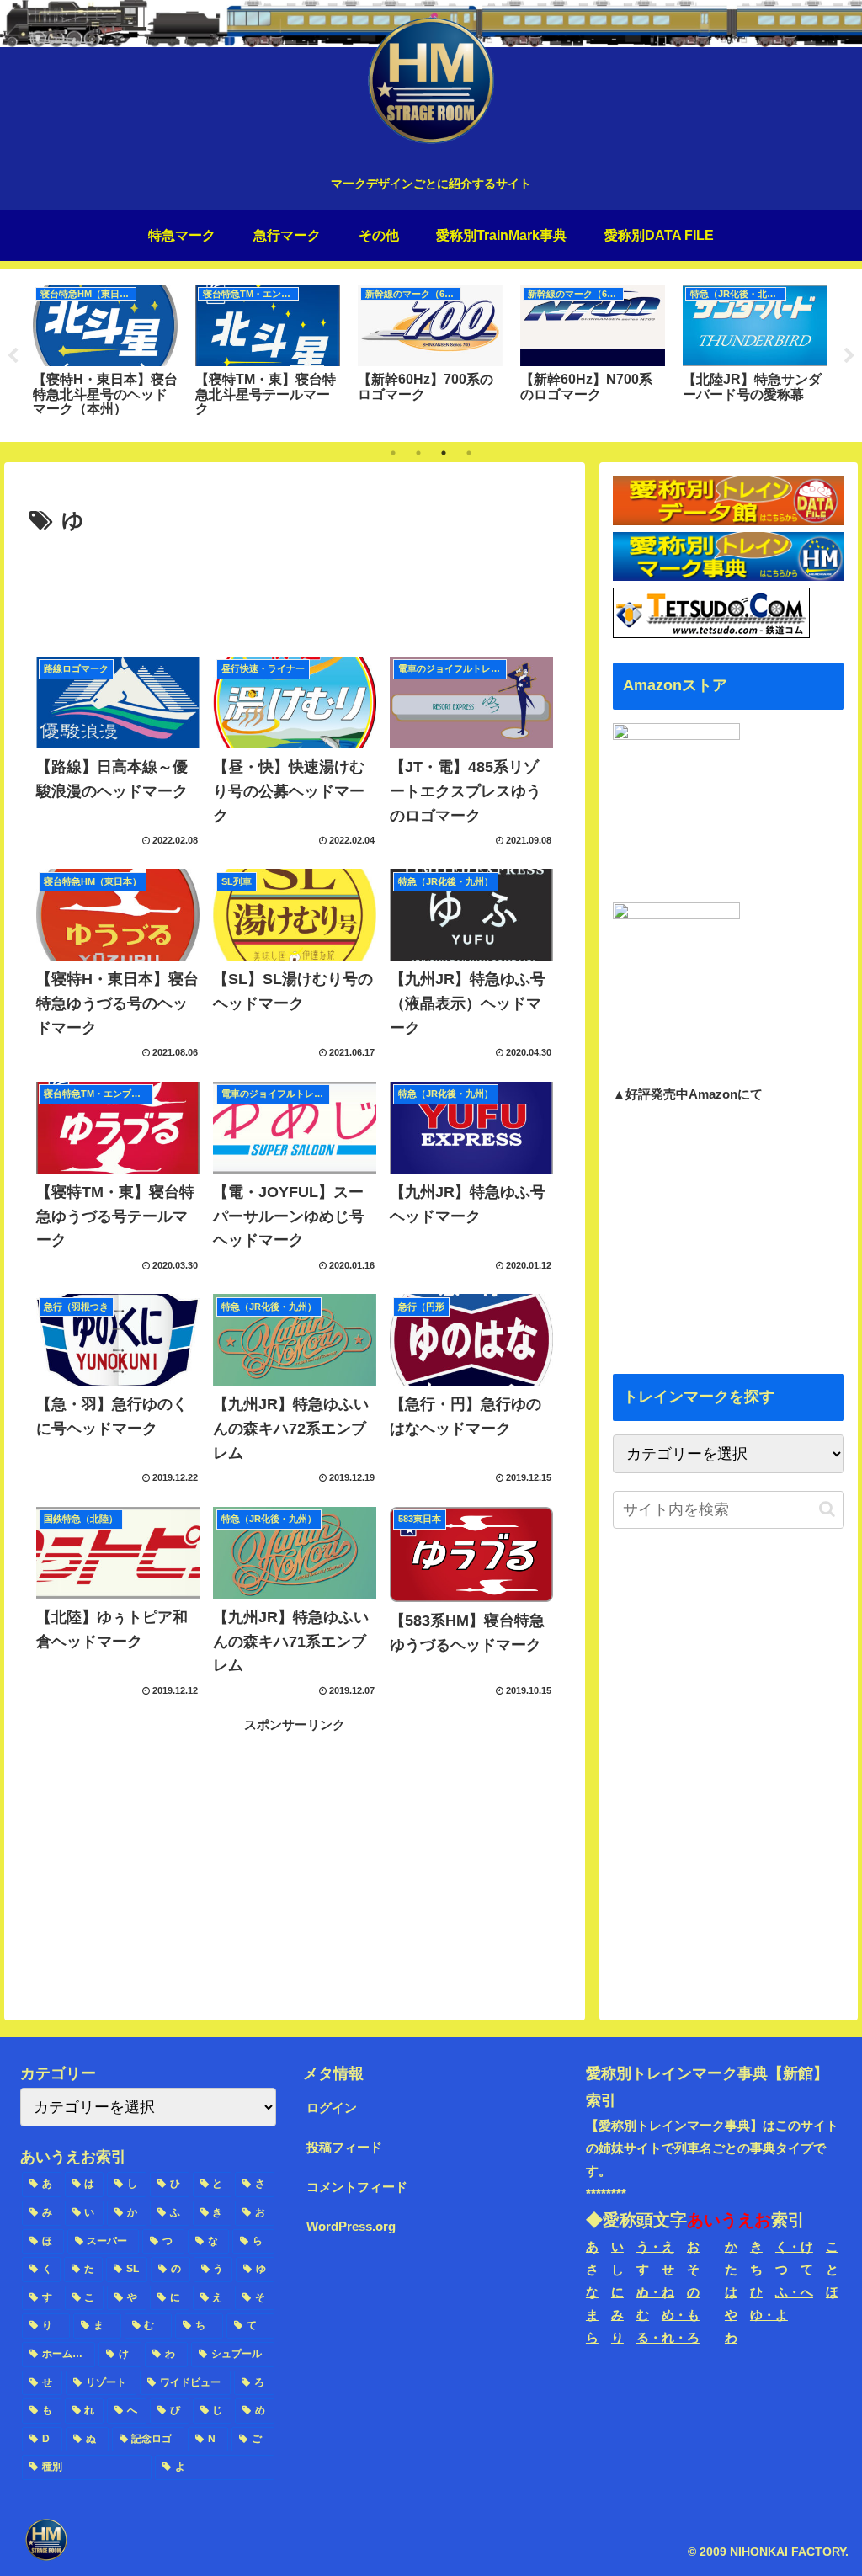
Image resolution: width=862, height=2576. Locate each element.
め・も (681, 2315)
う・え (655, 2246)
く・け (794, 2246)
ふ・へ (794, 2292)
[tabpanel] (105, 353)
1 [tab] (393, 453)
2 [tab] (418, 453)
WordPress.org (351, 2226)
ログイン (332, 2108)
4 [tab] (469, 453)
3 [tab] (444, 453)
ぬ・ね (655, 2292)
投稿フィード (344, 2147)
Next (849, 356)
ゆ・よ (769, 2315)
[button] (827, 1509)
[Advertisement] (295, 591)
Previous (13, 356)
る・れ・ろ (668, 2337)
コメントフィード (357, 2187)
